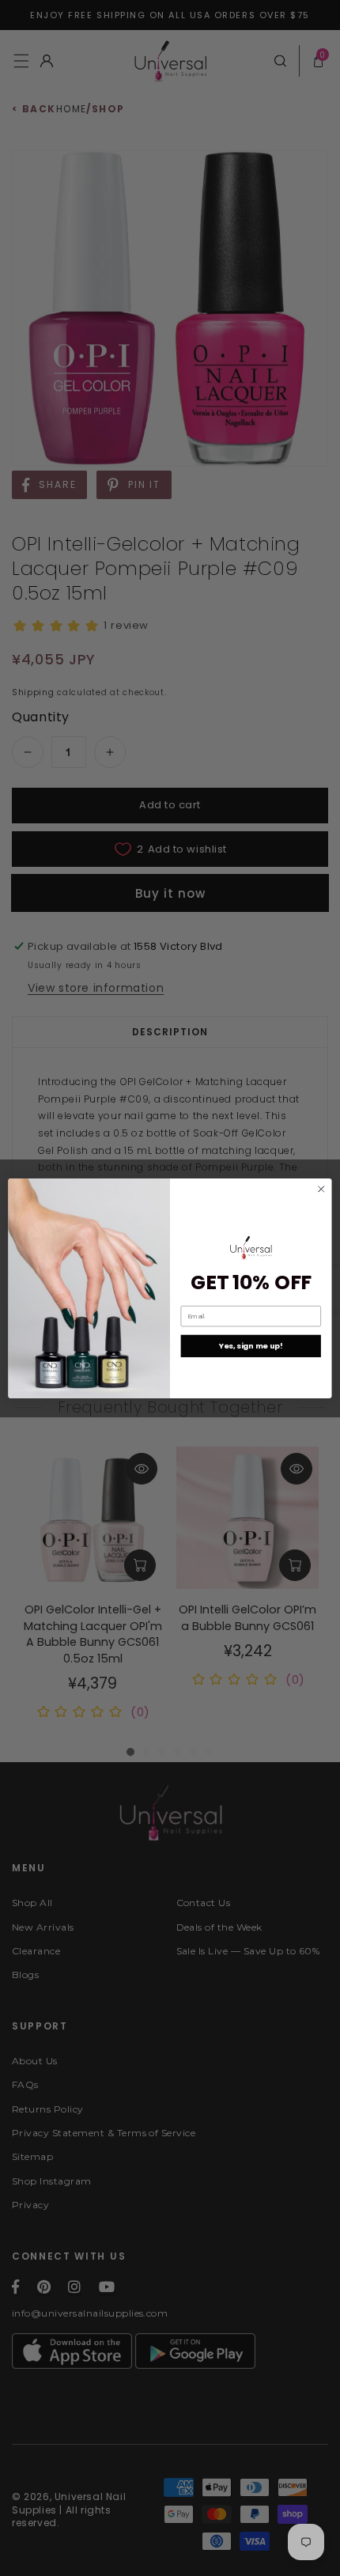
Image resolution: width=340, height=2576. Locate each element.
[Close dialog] (321, 1189)
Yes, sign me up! (251, 1346)
